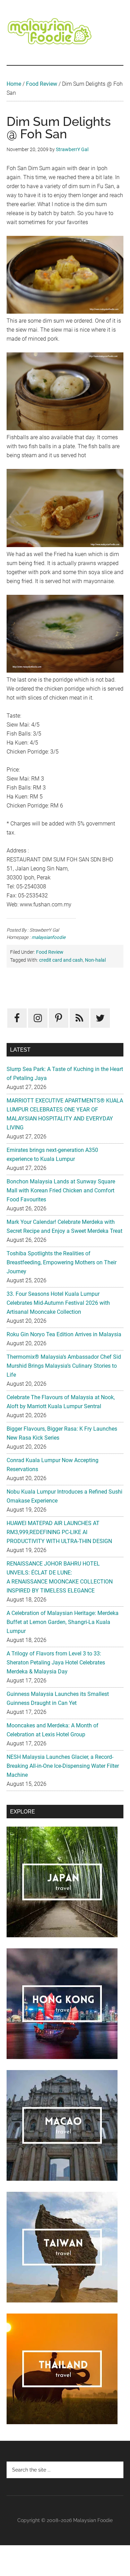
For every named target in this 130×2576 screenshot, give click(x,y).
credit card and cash (61, 960)
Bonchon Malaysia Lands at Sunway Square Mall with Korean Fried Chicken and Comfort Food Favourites (61, 1190)
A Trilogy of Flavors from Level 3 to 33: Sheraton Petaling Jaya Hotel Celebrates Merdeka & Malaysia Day (56, 1663)
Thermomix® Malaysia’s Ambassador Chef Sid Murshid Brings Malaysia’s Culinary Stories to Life (64, 1366)
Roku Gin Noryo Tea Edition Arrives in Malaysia (64, 1334)
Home (14, 84)
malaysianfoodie (49, 937)
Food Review (42, 84)
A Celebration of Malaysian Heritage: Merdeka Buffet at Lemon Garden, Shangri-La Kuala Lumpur (63, 1622)
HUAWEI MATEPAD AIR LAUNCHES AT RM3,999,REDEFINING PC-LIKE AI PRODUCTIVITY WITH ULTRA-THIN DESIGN (59, 1532)
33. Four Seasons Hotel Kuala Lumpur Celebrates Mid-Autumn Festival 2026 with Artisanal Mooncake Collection (58, 1303)
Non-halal (95, 960)
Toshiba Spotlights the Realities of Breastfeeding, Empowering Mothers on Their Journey (62, 1262)
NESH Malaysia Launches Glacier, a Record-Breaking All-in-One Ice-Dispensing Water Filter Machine (63, 1766)
